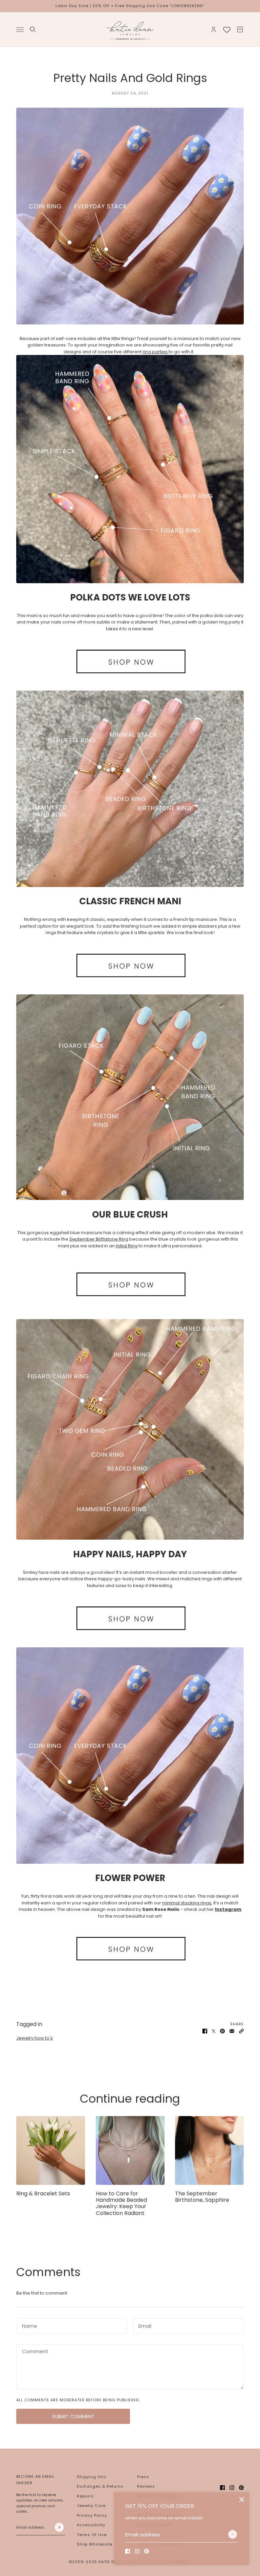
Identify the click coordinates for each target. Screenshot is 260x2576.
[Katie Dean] (130, 29)
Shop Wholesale (95, 2544)
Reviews (146, 2486)
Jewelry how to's (35, 2038)
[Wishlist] (227, 29)
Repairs (85, 2496)
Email (144, 2324)
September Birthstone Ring (99, 1239)
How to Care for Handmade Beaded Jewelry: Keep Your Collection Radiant (121, 2203)
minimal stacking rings (187, 1903)
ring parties (155, 352)
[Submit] (233, 2534)
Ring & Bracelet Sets (43, 2193)
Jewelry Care (91, 2506)
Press (143, 2477)
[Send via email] (232, 2031)
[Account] (214, 29)
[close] (242, 2499)
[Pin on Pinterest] (222, 2031)
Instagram (228, 1909)
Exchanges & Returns (100, 2486)
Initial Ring (127, 1246)
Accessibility (91, 2525)
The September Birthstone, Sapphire (202, 2197)
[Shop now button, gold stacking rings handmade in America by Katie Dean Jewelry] (130, 1284)
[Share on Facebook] (205, 2031)
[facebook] (128, 2551)
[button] (241, 2031)
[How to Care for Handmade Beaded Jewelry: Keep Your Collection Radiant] (130, 2150)
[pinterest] (147, 2551)
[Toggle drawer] (20, 29)
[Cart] (240, 29)
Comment (33, 2350)
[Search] (33, 29)
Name (28, 2324)
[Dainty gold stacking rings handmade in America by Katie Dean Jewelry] (130, 469)
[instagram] (137, 2551)
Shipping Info (91, 2477)
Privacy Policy (92, 2515)
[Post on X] (214, 2031)
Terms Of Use (92, 2535)
